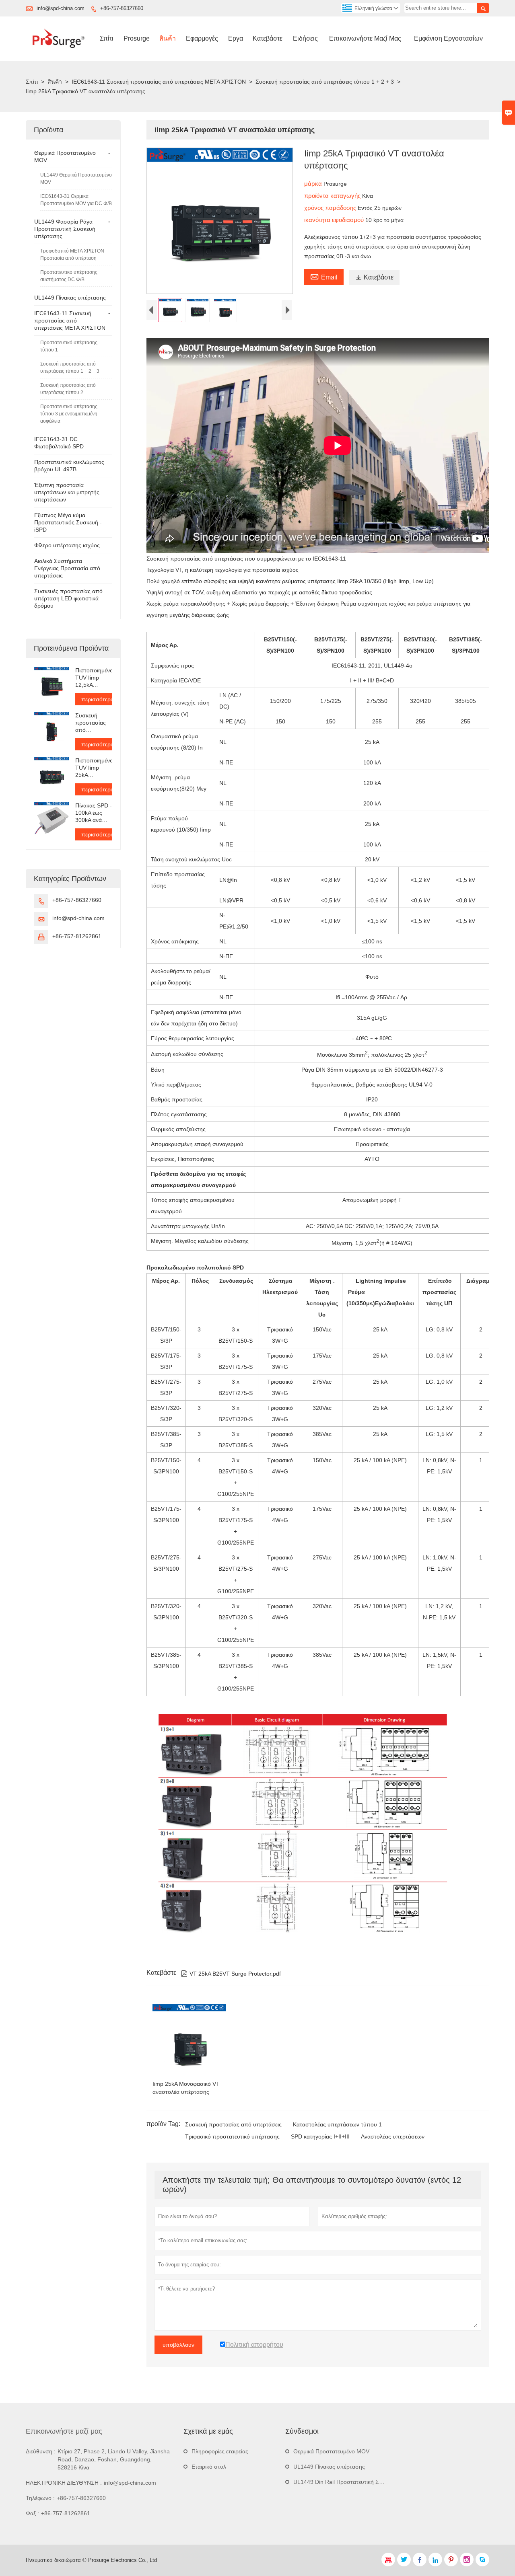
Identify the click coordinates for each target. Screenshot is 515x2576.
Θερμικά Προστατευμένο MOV (331, 2451)
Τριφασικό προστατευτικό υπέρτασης (232, 2136)
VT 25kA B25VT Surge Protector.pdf (231, 1974)
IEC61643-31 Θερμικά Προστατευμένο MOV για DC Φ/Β (76, 200)
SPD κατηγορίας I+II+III (320, 2136)
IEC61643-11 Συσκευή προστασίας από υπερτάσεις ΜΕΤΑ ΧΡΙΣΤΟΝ (159, 82)
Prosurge (137, 38)
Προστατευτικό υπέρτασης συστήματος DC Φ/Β (69, 276)
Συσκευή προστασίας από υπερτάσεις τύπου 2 (68, 389)
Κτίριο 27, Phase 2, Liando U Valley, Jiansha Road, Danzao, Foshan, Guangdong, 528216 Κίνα (114, 2459)
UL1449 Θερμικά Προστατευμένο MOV (76, 179)
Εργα (236, 38)
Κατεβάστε (268, 38)
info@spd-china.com (61, 8)
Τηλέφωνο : (40, 2498)
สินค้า (168, 38)
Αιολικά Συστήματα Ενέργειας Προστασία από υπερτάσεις (67, 568)
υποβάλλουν (178, 2345)
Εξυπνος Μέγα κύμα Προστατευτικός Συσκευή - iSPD (68, 522)
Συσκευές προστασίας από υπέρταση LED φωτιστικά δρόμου (68, 598)
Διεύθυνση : (41, 2451)
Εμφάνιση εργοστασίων (448, 38)
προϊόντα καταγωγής (333, 196)
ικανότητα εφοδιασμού (335, 220)
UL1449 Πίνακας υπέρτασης (70, 298)
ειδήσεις (305, 38)
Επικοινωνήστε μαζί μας (365, 38)
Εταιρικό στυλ (209, 2467)
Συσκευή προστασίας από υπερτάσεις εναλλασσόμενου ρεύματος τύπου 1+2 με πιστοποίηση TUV (94, 723)
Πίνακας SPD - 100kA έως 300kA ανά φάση (94, 813)
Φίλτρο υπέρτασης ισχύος (67, 545)
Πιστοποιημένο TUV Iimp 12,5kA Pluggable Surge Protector (94, 678)
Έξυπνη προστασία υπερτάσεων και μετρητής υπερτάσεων (67, 492)
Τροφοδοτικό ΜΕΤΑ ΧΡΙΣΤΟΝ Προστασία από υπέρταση (72, 255)
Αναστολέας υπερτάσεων (393, 2136)
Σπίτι (32, 82)
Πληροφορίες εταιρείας (220, 2451)
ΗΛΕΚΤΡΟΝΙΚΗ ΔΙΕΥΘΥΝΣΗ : (64, 2483)
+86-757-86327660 (122, 8)
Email (324, 276)
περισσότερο (98, 699)
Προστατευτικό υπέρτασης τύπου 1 (69, 346)
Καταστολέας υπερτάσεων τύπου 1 (337, 2124)
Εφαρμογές (202, 38)
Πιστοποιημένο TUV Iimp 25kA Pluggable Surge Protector (94, 768)
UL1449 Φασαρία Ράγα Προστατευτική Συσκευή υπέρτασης (65, 229)
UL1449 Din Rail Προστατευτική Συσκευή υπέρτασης (360, 2482)
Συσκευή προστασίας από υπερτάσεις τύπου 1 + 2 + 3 (325, 82)
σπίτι (107, 38)
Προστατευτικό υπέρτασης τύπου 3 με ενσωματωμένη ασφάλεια (69, 414)
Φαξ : (32, 2513)
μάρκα (314, 184)
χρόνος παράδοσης (331, 208)
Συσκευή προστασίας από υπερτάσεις (233, 2124)
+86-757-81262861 (77, 936)
